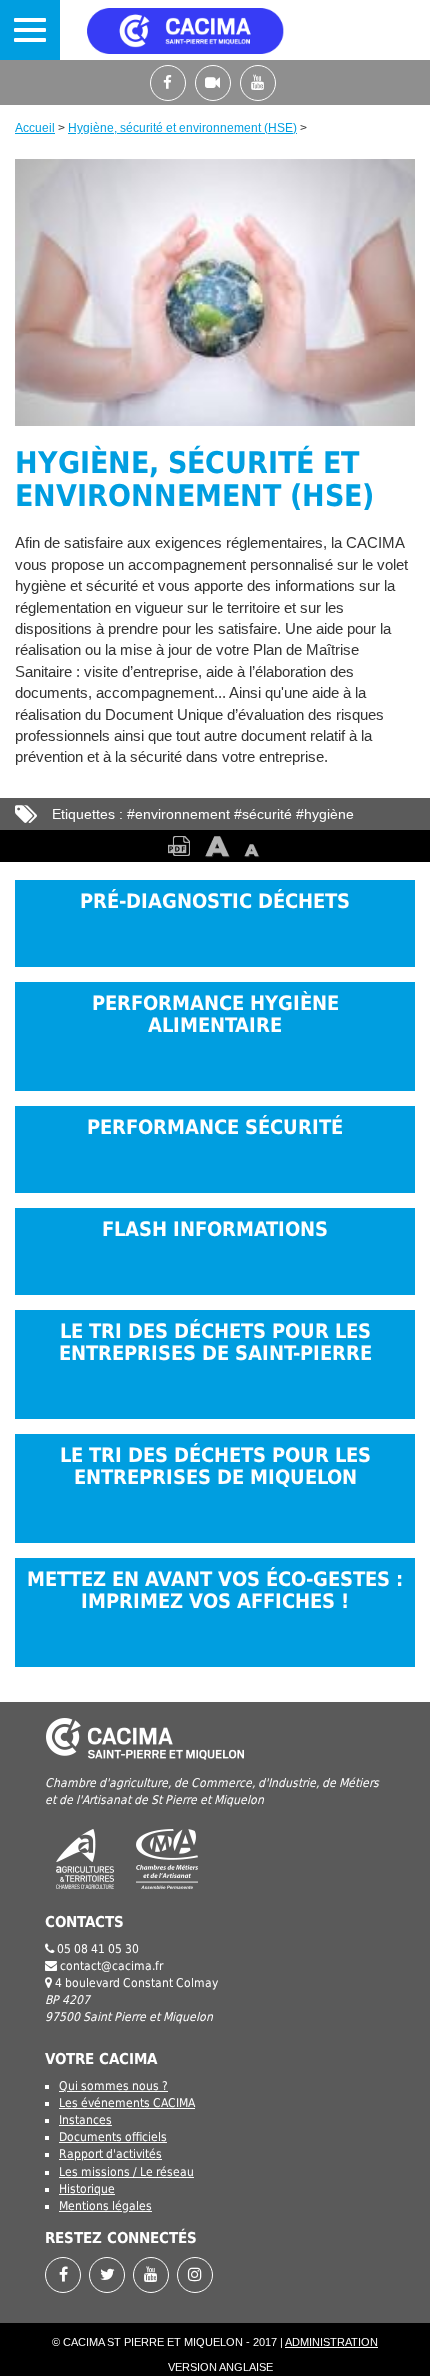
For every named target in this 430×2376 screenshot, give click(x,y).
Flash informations (215, 1229)
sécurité (267, 814)
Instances (85, 2120)
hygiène (329, 814)
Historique (87, 2189)
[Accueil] (214, 30)
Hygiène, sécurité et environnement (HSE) (182, 128)
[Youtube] (260, 82)
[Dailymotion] (217, 82)
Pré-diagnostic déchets (215, 901)
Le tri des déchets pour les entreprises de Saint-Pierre (215, 1342)
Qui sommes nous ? (113, 2086)
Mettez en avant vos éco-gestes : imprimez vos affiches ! (215, 1590)
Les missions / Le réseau (126, 2172)
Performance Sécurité (215, 1127)
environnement (182, 814)
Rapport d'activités (110, 2154)
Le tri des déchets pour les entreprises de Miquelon (215, 1466)
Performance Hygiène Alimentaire (215, 1014)
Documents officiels (113, 2137)
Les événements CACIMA (127, 2103)
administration (331, 2342)
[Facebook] (172, 82)
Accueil (35, 128)
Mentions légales (105, 2206)
